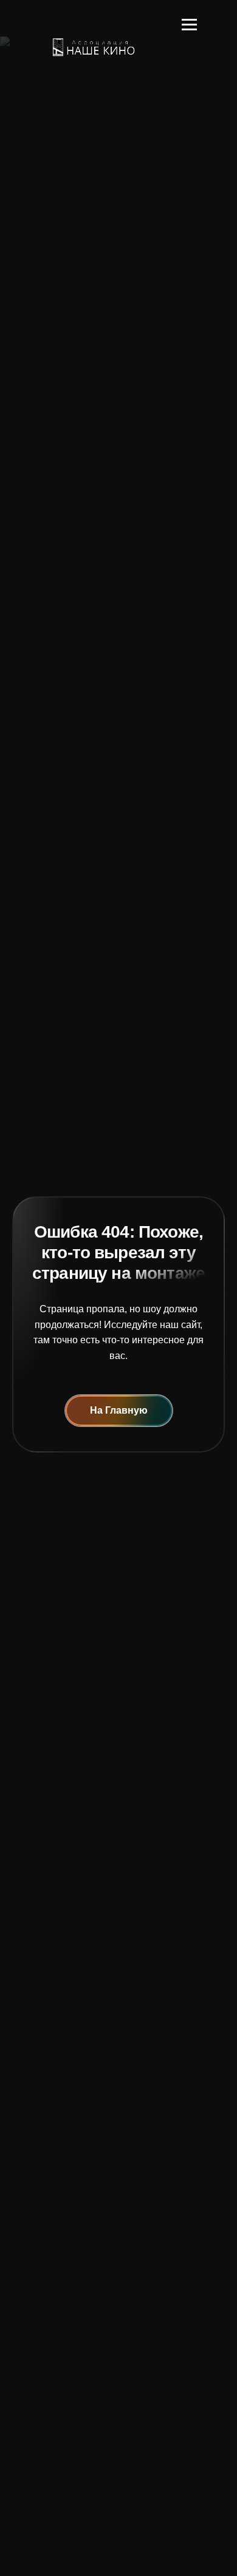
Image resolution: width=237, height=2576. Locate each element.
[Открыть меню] (189, 24)
